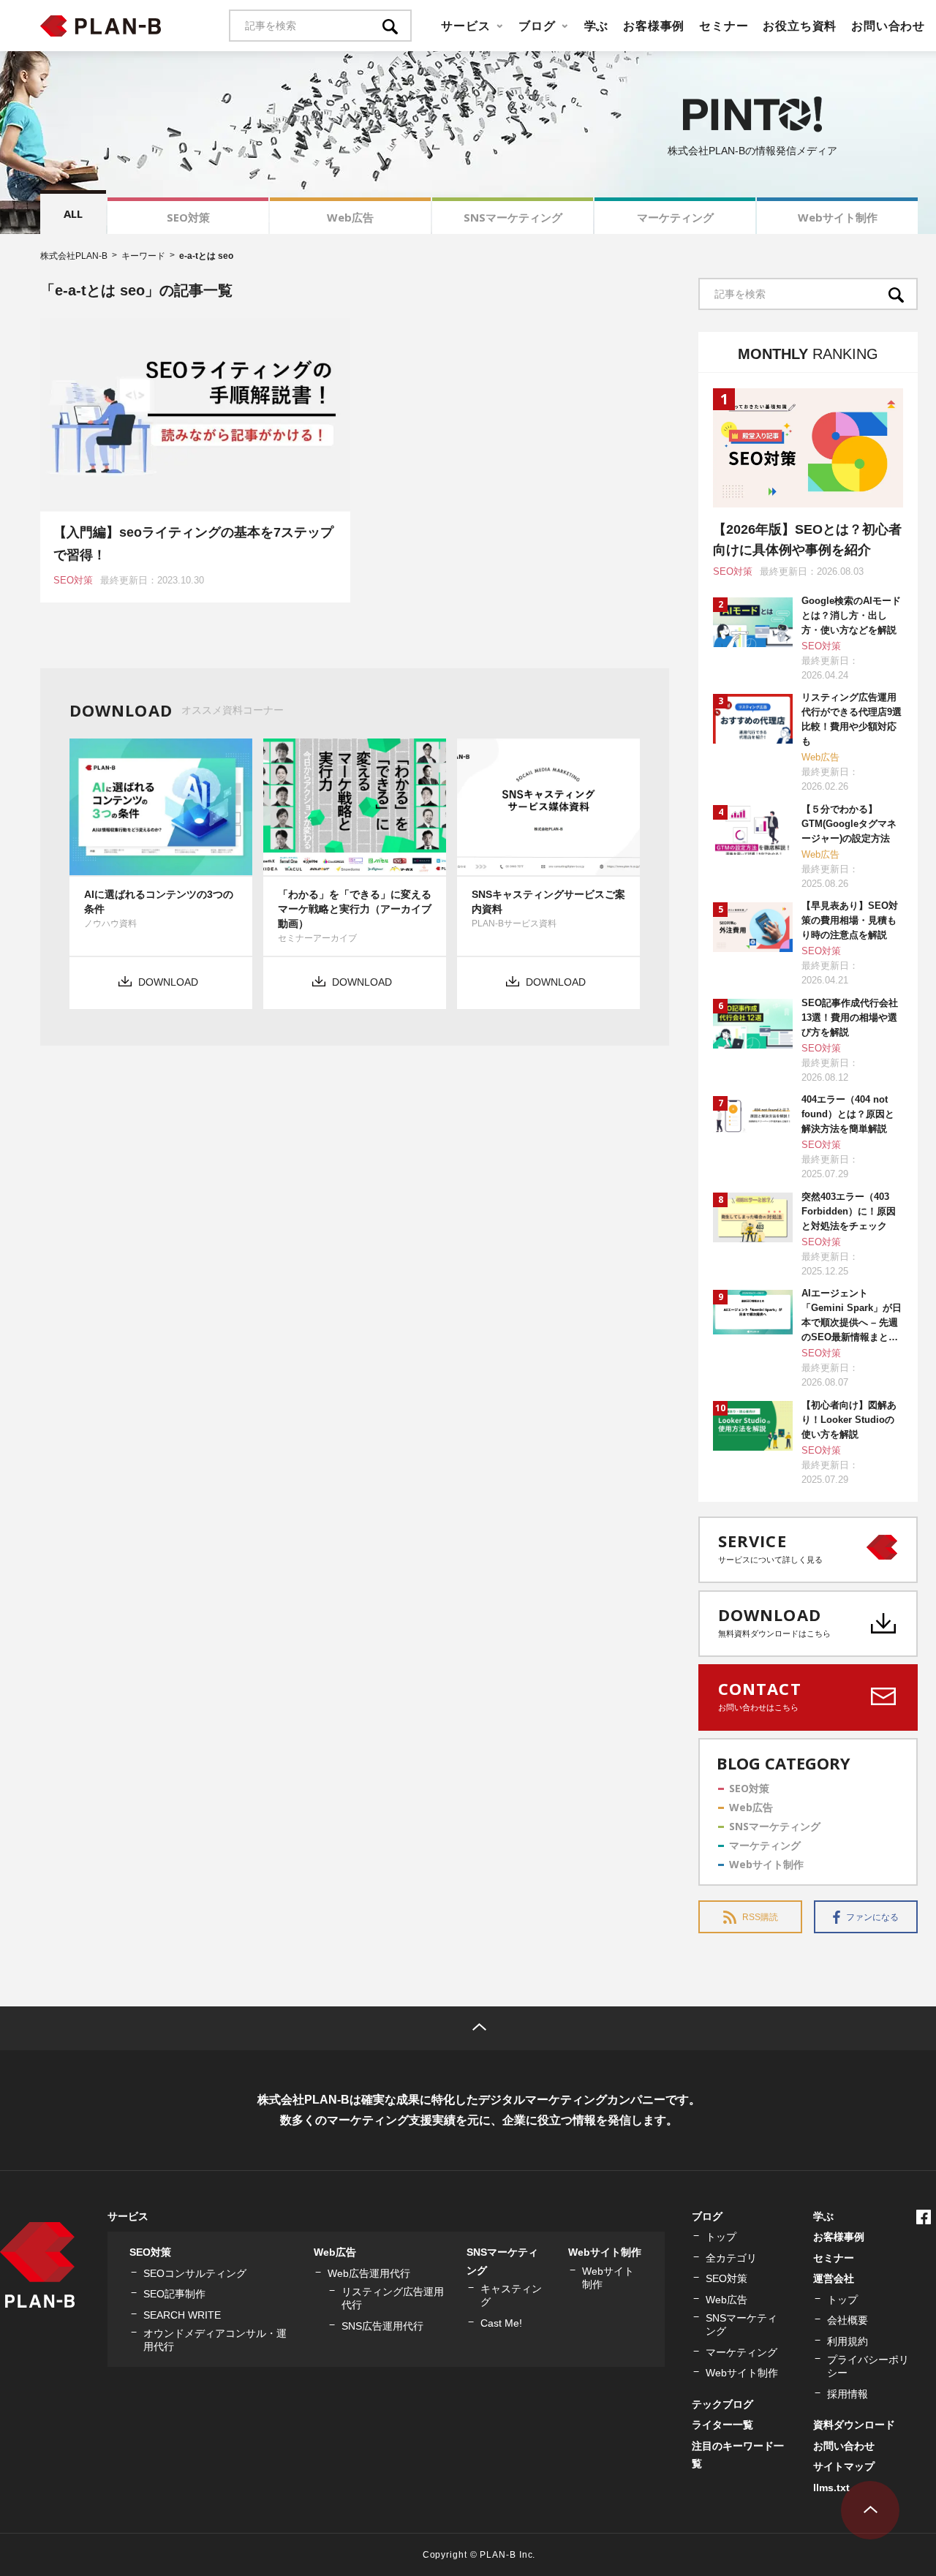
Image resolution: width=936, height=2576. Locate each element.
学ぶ (597, 26)
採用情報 (848, 2394)
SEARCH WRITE (182, 2315)
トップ (721, 2237)
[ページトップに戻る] (870, 2510)
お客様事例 (654, 26)
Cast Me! (501, 2323)
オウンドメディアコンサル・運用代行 (215, 2340)
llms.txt (831, 2488)
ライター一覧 (722, 2425)
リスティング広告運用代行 (393, 2298)
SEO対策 (188, 217)
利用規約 (848, 2341)
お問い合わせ (888, 26)
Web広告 (350, 217)
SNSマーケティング (513, 217)
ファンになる (872, 1917)
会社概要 (848, 2320)
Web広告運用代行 (369, 2273)
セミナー (724, 26)
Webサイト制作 (838, 217)
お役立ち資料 (800, 26)
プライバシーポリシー (868, 2366)
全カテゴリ (731, 2258)
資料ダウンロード (854, 2425)
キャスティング (511, 2295)
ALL (73, 214)
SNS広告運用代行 (382, 2326)
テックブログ (722, 2404)
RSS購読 (760, 1917)
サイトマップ (844, 2466)
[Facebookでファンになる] (924, 2217)
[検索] (397, 26)
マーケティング (675, 217)
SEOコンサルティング (195, 2273)
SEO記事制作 (174, 2294)
